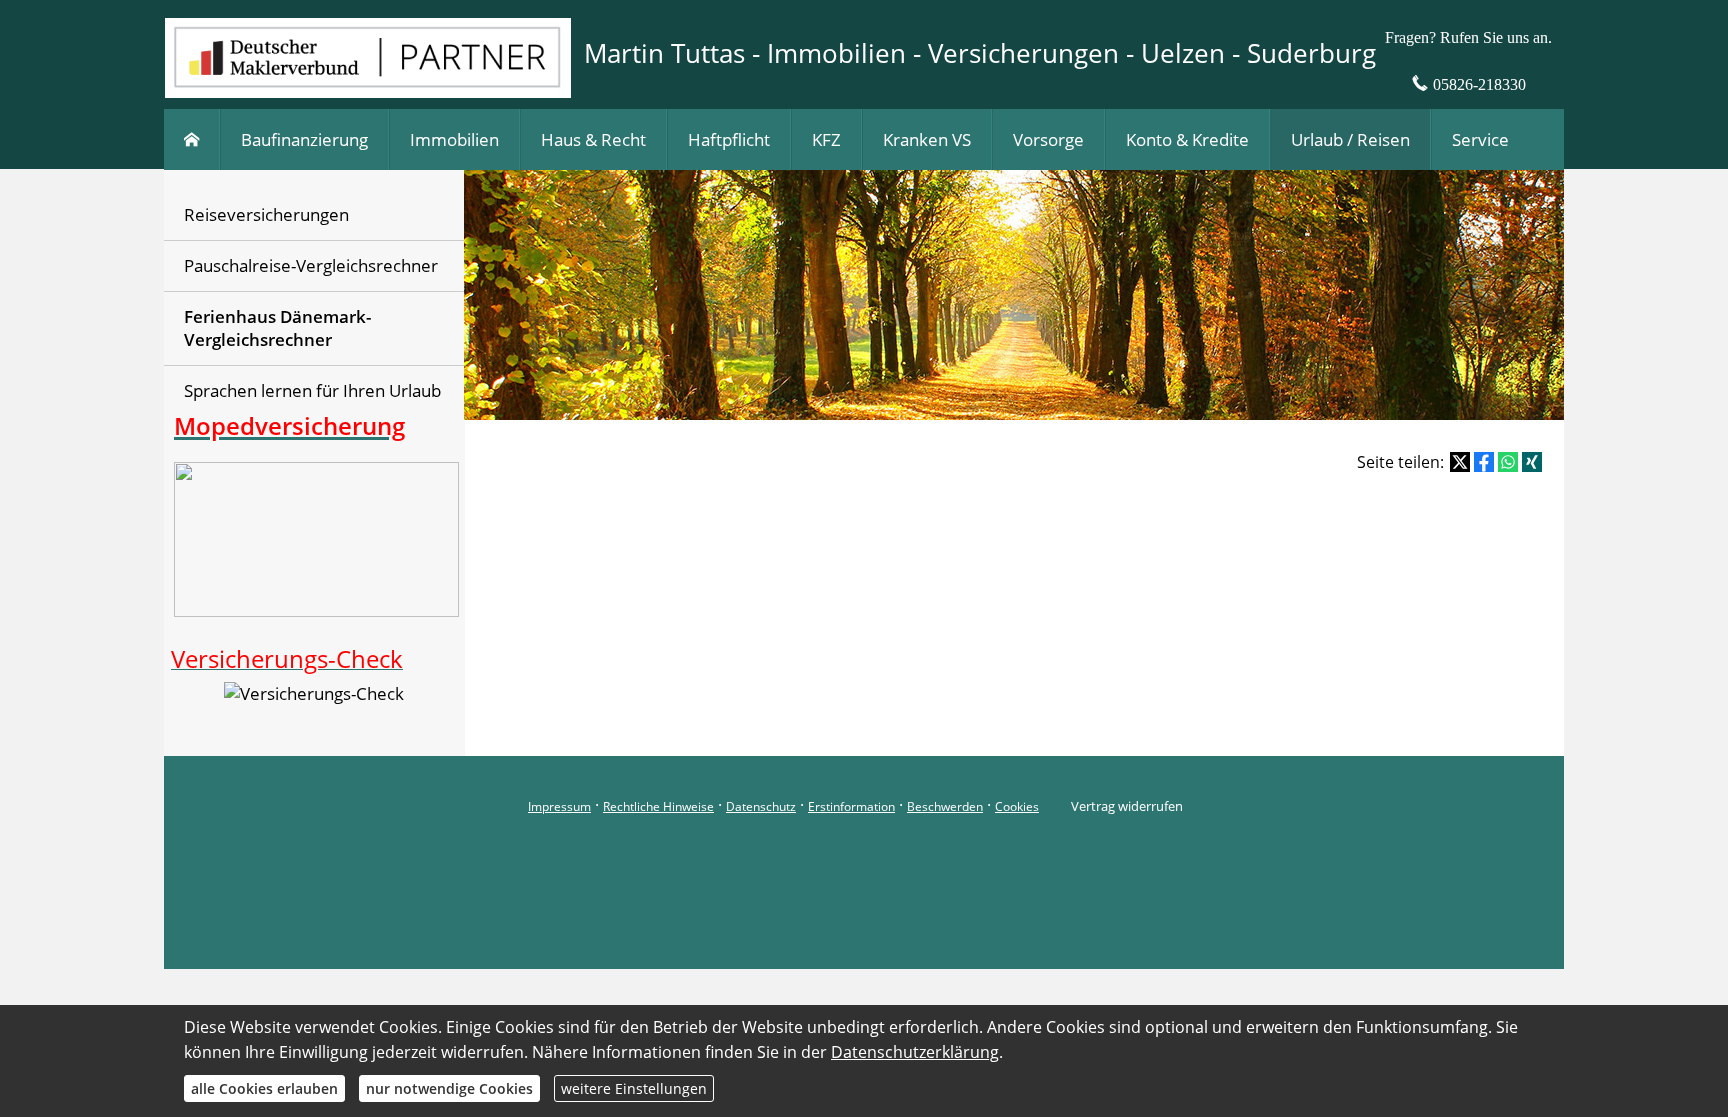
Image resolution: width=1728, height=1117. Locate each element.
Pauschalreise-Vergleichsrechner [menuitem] (311, 265)
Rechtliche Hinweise (658, 806)
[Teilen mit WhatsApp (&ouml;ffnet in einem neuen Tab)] (1508, 462)
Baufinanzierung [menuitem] (304, 139)
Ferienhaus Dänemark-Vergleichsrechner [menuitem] (277, 328)
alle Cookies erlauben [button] (264, 1088)
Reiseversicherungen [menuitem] (266, 214)
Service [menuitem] (1480, 139)
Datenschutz (761, 806)
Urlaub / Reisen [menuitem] (1350, 139)
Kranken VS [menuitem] (927, 139)
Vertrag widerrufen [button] (1127, 806)
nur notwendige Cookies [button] (449, 1088)
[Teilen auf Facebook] (1484, 462)
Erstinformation (851, 806)
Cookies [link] (1017, 806)
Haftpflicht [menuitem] (729, 139)
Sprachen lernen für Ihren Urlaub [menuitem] (312, 390)
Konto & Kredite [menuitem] (1187, 139)
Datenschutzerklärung (915, 1052)
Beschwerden (945, 806)
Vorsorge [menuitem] (1048, 139)
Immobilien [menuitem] (454, 139)
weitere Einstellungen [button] (634, 1088)
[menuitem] (192, 139)
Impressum (559, 806)
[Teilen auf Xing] (1532, 462)
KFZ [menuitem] (826, 139)
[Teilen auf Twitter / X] (1460, 462)
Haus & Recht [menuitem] (593, 139)
